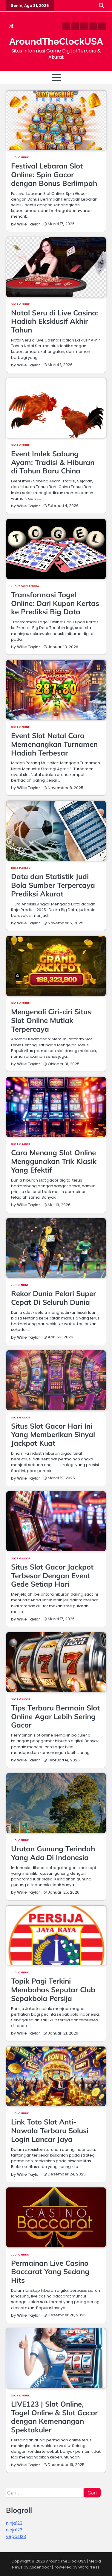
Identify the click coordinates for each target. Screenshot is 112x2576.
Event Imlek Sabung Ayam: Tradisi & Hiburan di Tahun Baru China (53, 462)
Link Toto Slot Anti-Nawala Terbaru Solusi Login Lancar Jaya (50, 2130)
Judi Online (20, 157)
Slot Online (20, 304)
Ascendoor (40, 2567)
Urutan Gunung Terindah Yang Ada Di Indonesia (53, 1853)
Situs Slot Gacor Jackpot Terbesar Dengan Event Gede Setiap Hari (52, 1576)
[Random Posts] (11, 26)
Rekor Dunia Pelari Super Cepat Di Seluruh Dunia (53, 1298)
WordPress (89, 2567)
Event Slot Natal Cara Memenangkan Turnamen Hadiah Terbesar (54, 744)
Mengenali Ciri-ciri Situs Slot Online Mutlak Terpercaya (51, 1020)
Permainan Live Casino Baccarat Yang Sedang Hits (50, 2272)
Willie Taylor (29, 224)
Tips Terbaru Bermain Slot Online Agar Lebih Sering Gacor (55, 1716)
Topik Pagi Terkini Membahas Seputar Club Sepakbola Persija (53, 1990)
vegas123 (16, 2536)
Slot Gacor (21, 1144)
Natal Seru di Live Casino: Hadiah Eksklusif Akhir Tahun (55, 321)
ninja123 (14, 2523)
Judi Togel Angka (25, 586)
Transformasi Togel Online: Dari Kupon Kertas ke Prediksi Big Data (55, 603)
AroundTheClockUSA (56, 41)
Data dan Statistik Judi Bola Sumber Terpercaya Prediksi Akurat (53, 885)
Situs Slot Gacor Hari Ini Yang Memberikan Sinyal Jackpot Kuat (53, 1435)
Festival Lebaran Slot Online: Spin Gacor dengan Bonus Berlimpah (54, 174)
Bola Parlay (21, 868)
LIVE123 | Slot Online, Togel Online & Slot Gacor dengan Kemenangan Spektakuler (54, 2417)
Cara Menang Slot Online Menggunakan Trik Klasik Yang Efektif (54, 1161)
